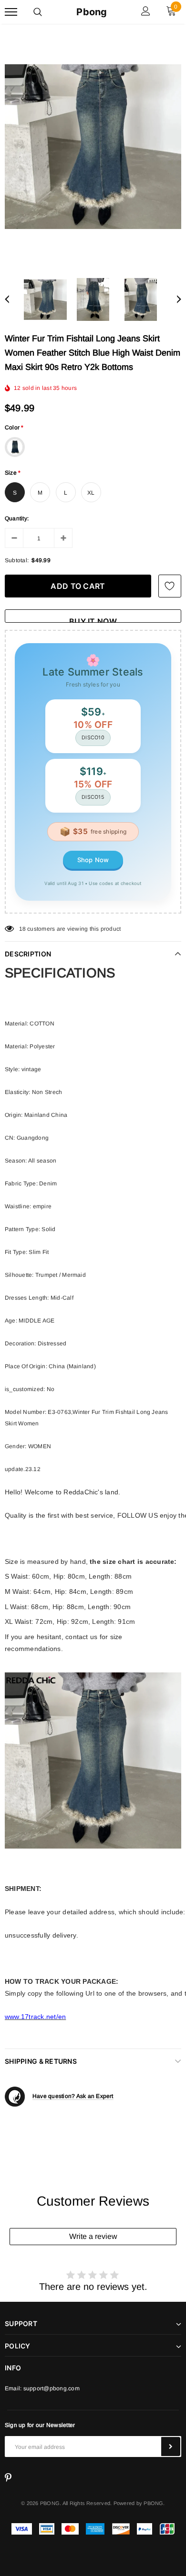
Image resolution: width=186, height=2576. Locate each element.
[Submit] (171, 2447)
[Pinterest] (8, 2478)
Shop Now (93, 860)
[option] (93, 147)
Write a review (93, 2236)
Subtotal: (17, 560)
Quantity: (17, 518)
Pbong (92, 12)
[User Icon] (146, 12)
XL (91, 493)
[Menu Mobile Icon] (11, 12)
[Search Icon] (38, 12)
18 (22, 929)
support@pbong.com (52, 2388)
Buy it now (93, 620)
